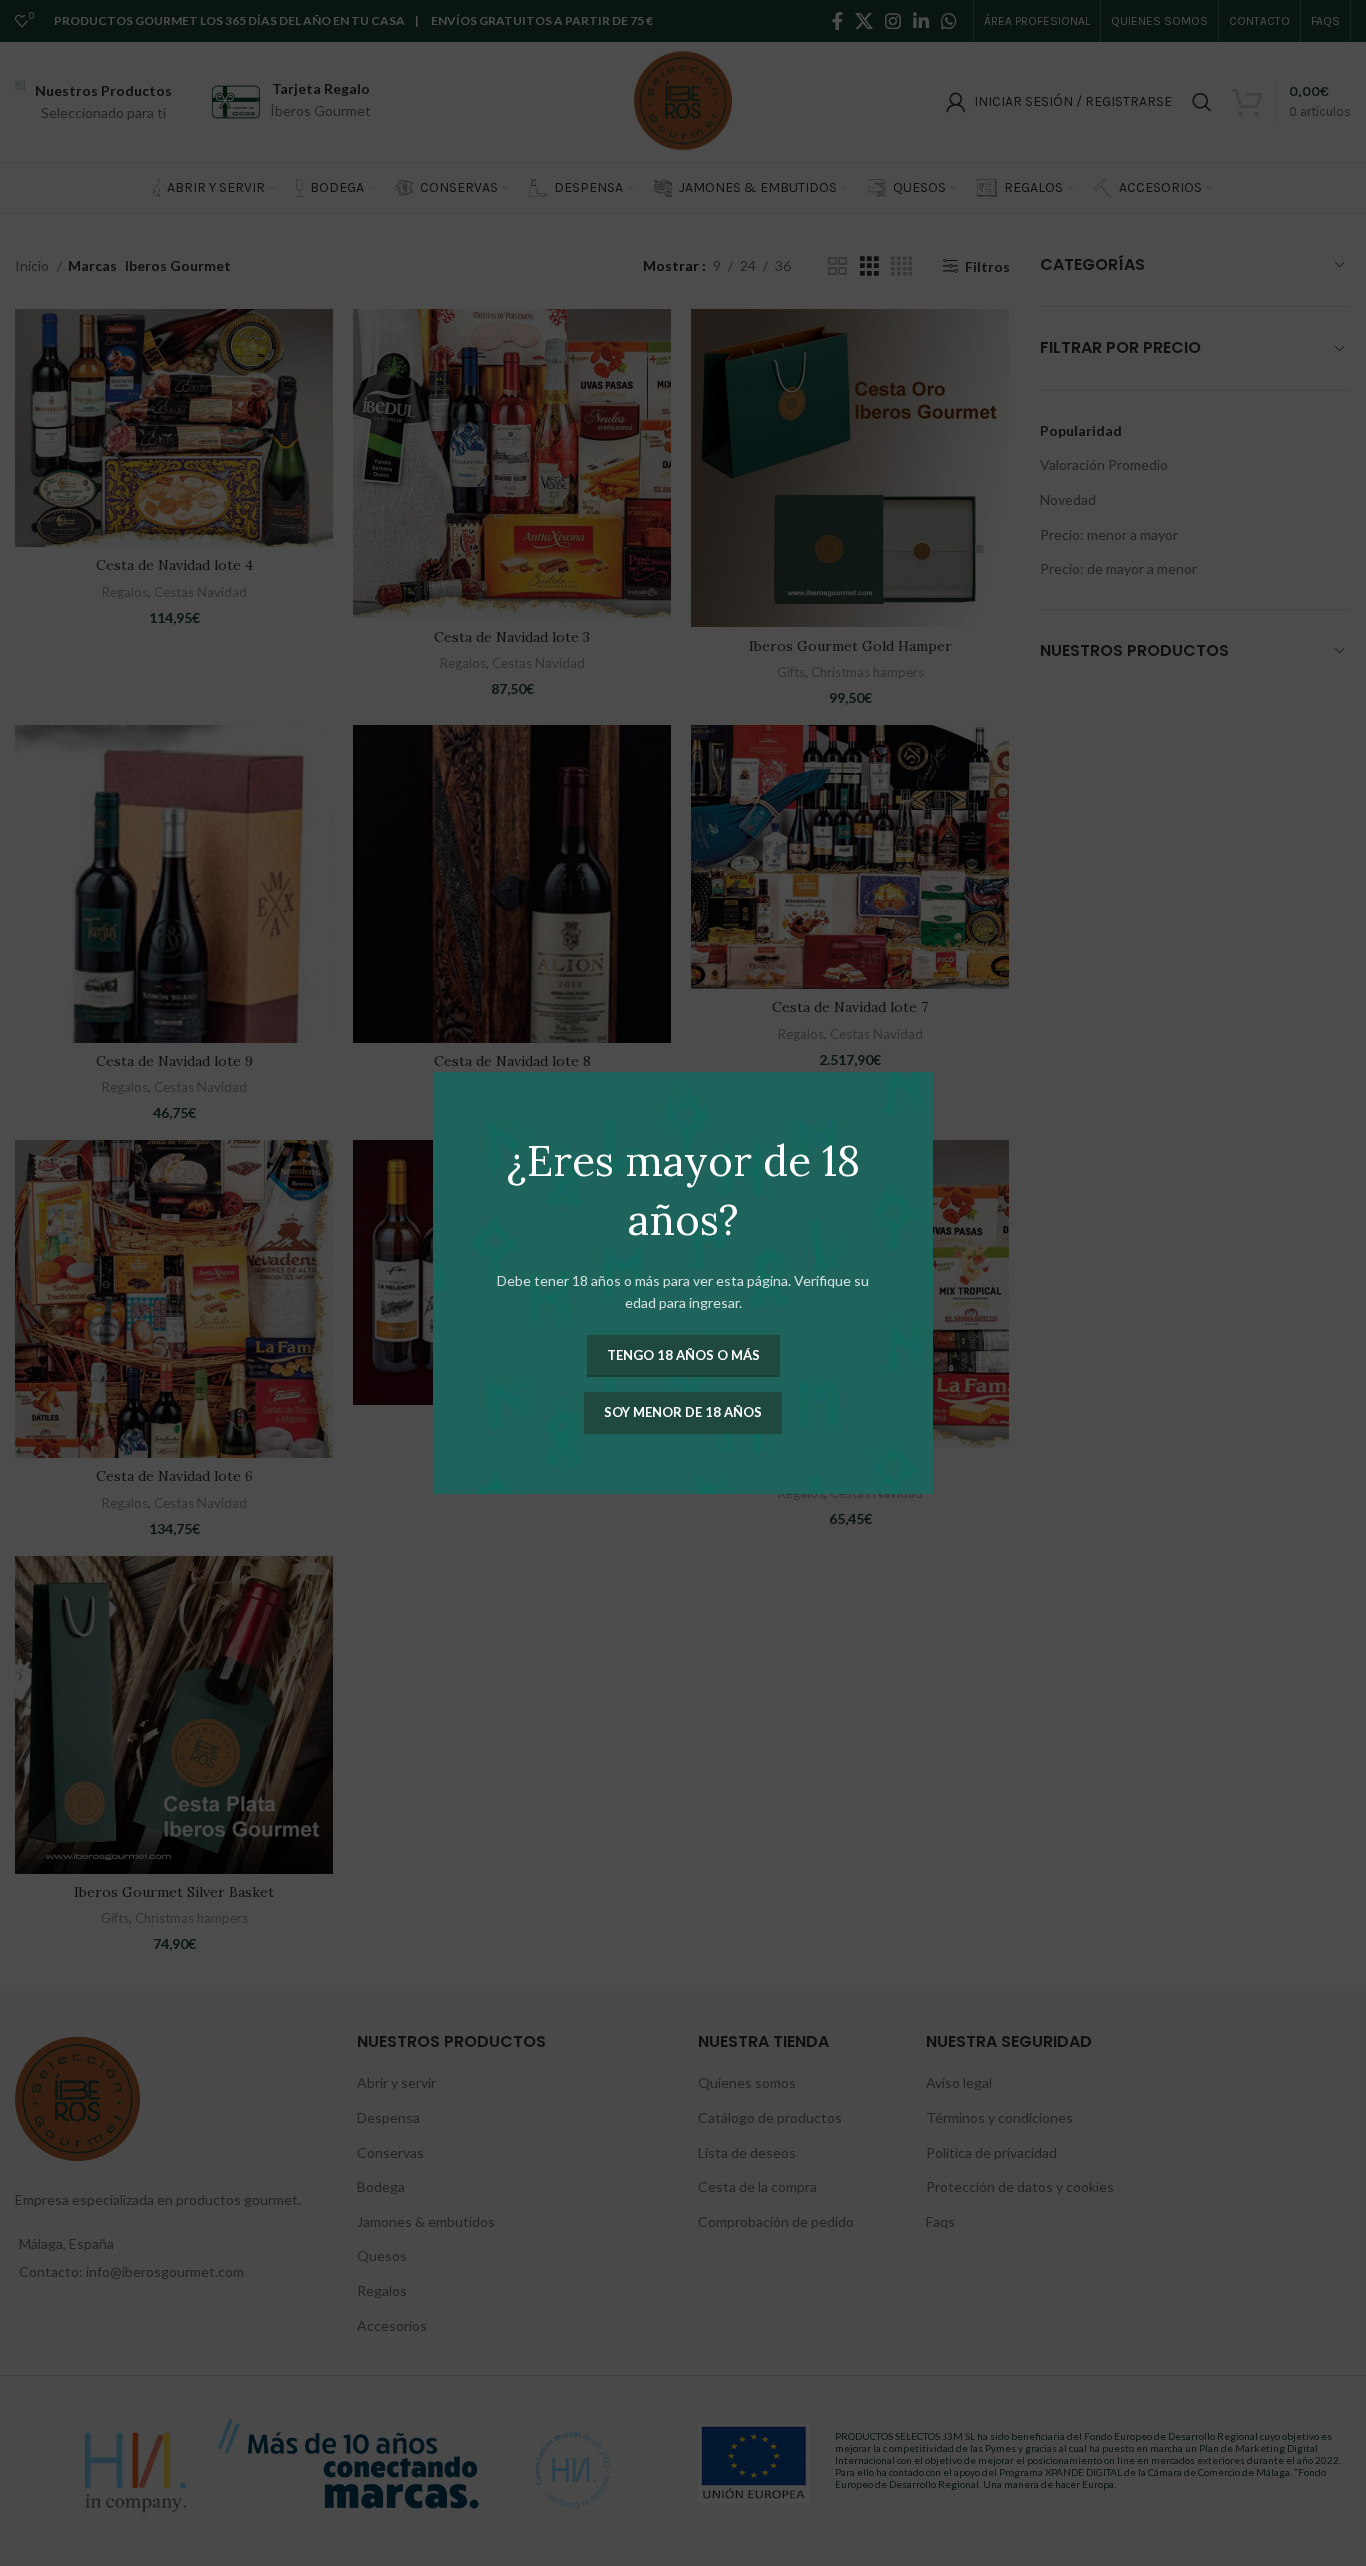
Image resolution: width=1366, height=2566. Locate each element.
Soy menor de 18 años (683, 1412)
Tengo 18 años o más (683, 1355)
